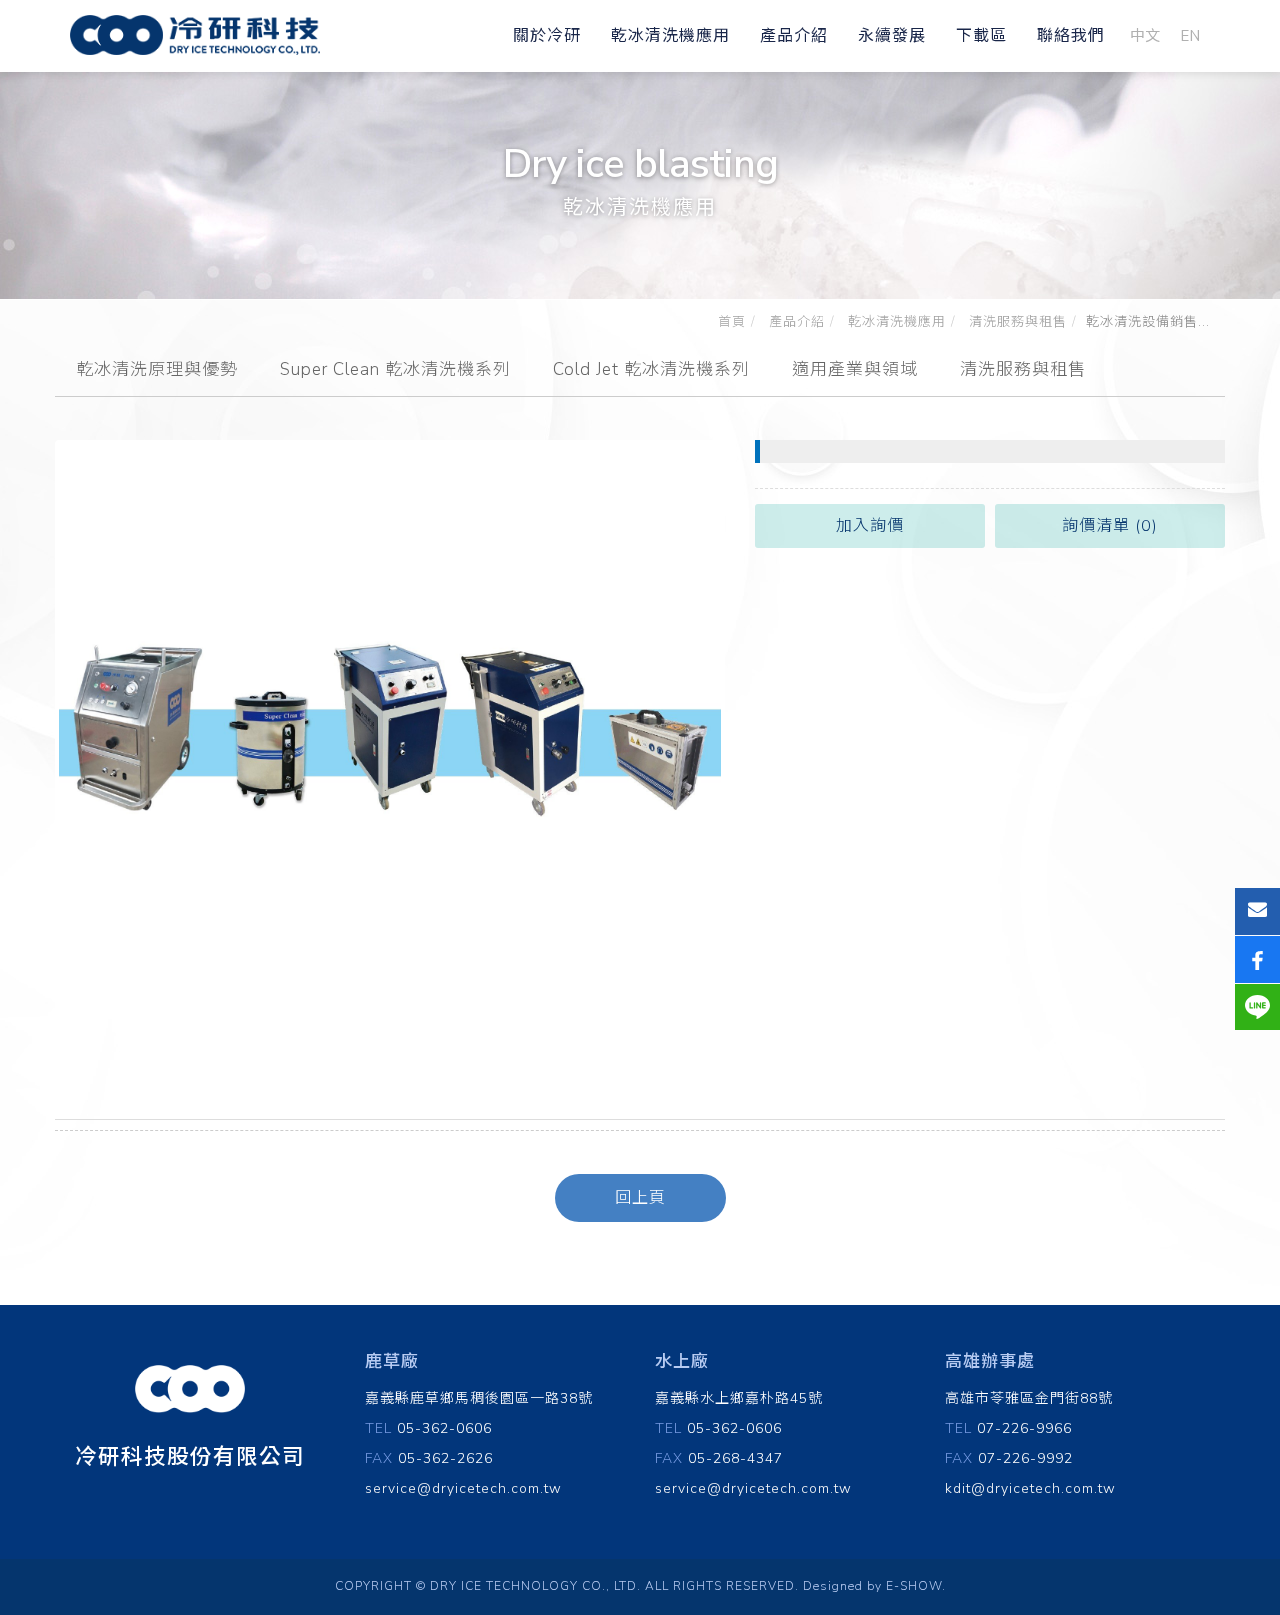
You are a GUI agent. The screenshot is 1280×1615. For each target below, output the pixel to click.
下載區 (981, 36)
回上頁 (640, 1198)
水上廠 (682, 1361)
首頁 (732, 322)
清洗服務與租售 (1016, 322)
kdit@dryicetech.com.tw (1030, 1488)
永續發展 (892, 36)
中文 (1145, 36)
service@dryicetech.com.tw (463, 1488)
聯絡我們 (1071, 36)
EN (1190, 36)
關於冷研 (547, 36)
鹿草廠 (392, 1361)
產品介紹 (794, 36)
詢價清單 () (1110, 526)
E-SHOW (914, 1586)
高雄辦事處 (990, 1361)
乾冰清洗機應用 (670, 36)
